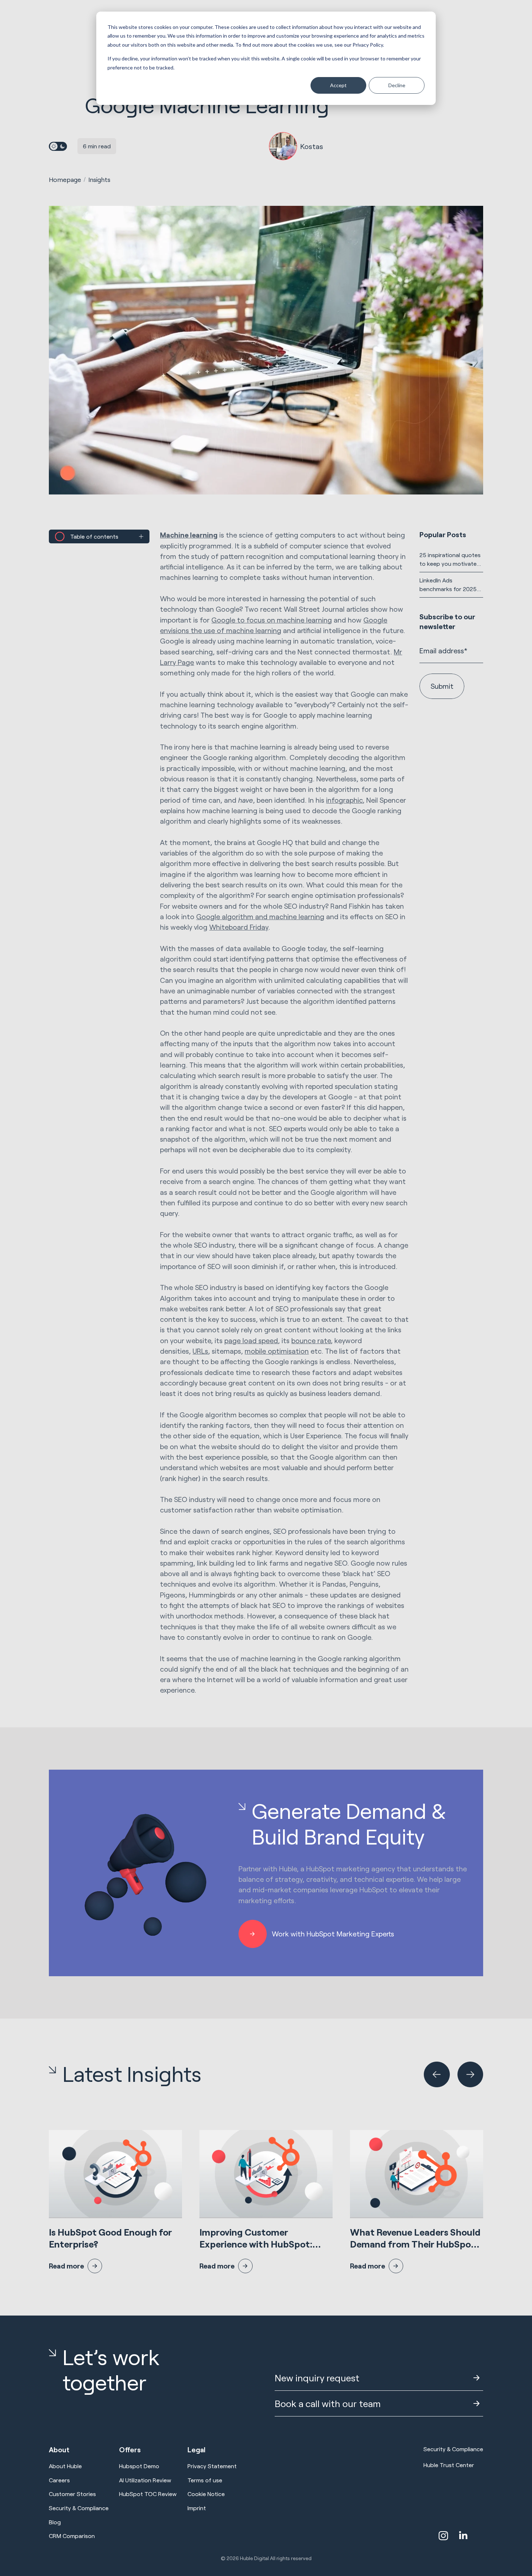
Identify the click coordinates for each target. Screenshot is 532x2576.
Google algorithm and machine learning (260, 916)
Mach (189, 535)
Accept (338, 85)
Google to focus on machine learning (272, 620)
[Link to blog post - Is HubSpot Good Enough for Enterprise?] (115, 2202)
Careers (59, 2480)
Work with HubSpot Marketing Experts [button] (333, 1934)
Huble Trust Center (449, 2465)
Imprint (197, 2508)
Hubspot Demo (139, 2466)
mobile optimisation (277, 1351)
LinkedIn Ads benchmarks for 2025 (448, 584)
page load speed (251, 1340)
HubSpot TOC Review (148, 2494)
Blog (55, 2522)
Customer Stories (72, 2494)
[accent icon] (443, 2536)
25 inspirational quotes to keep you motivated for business (450, 560)
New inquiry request (317, 2378)
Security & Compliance (79, 2508)
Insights (99, 179)
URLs (200, 1351)
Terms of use (205, 2480)
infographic (344, 800)
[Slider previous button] (437, 2074)
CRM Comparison (72, 2536)
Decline (397, 85)
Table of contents (94, 536)
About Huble (65, 2466)
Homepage (65, 179)
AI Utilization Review (145, 2480)
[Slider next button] (470, 2074)
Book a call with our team (328, 2403)
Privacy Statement (212, 2466)
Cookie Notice (206, 2494)
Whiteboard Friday (239, 927)
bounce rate (311, 1340)
